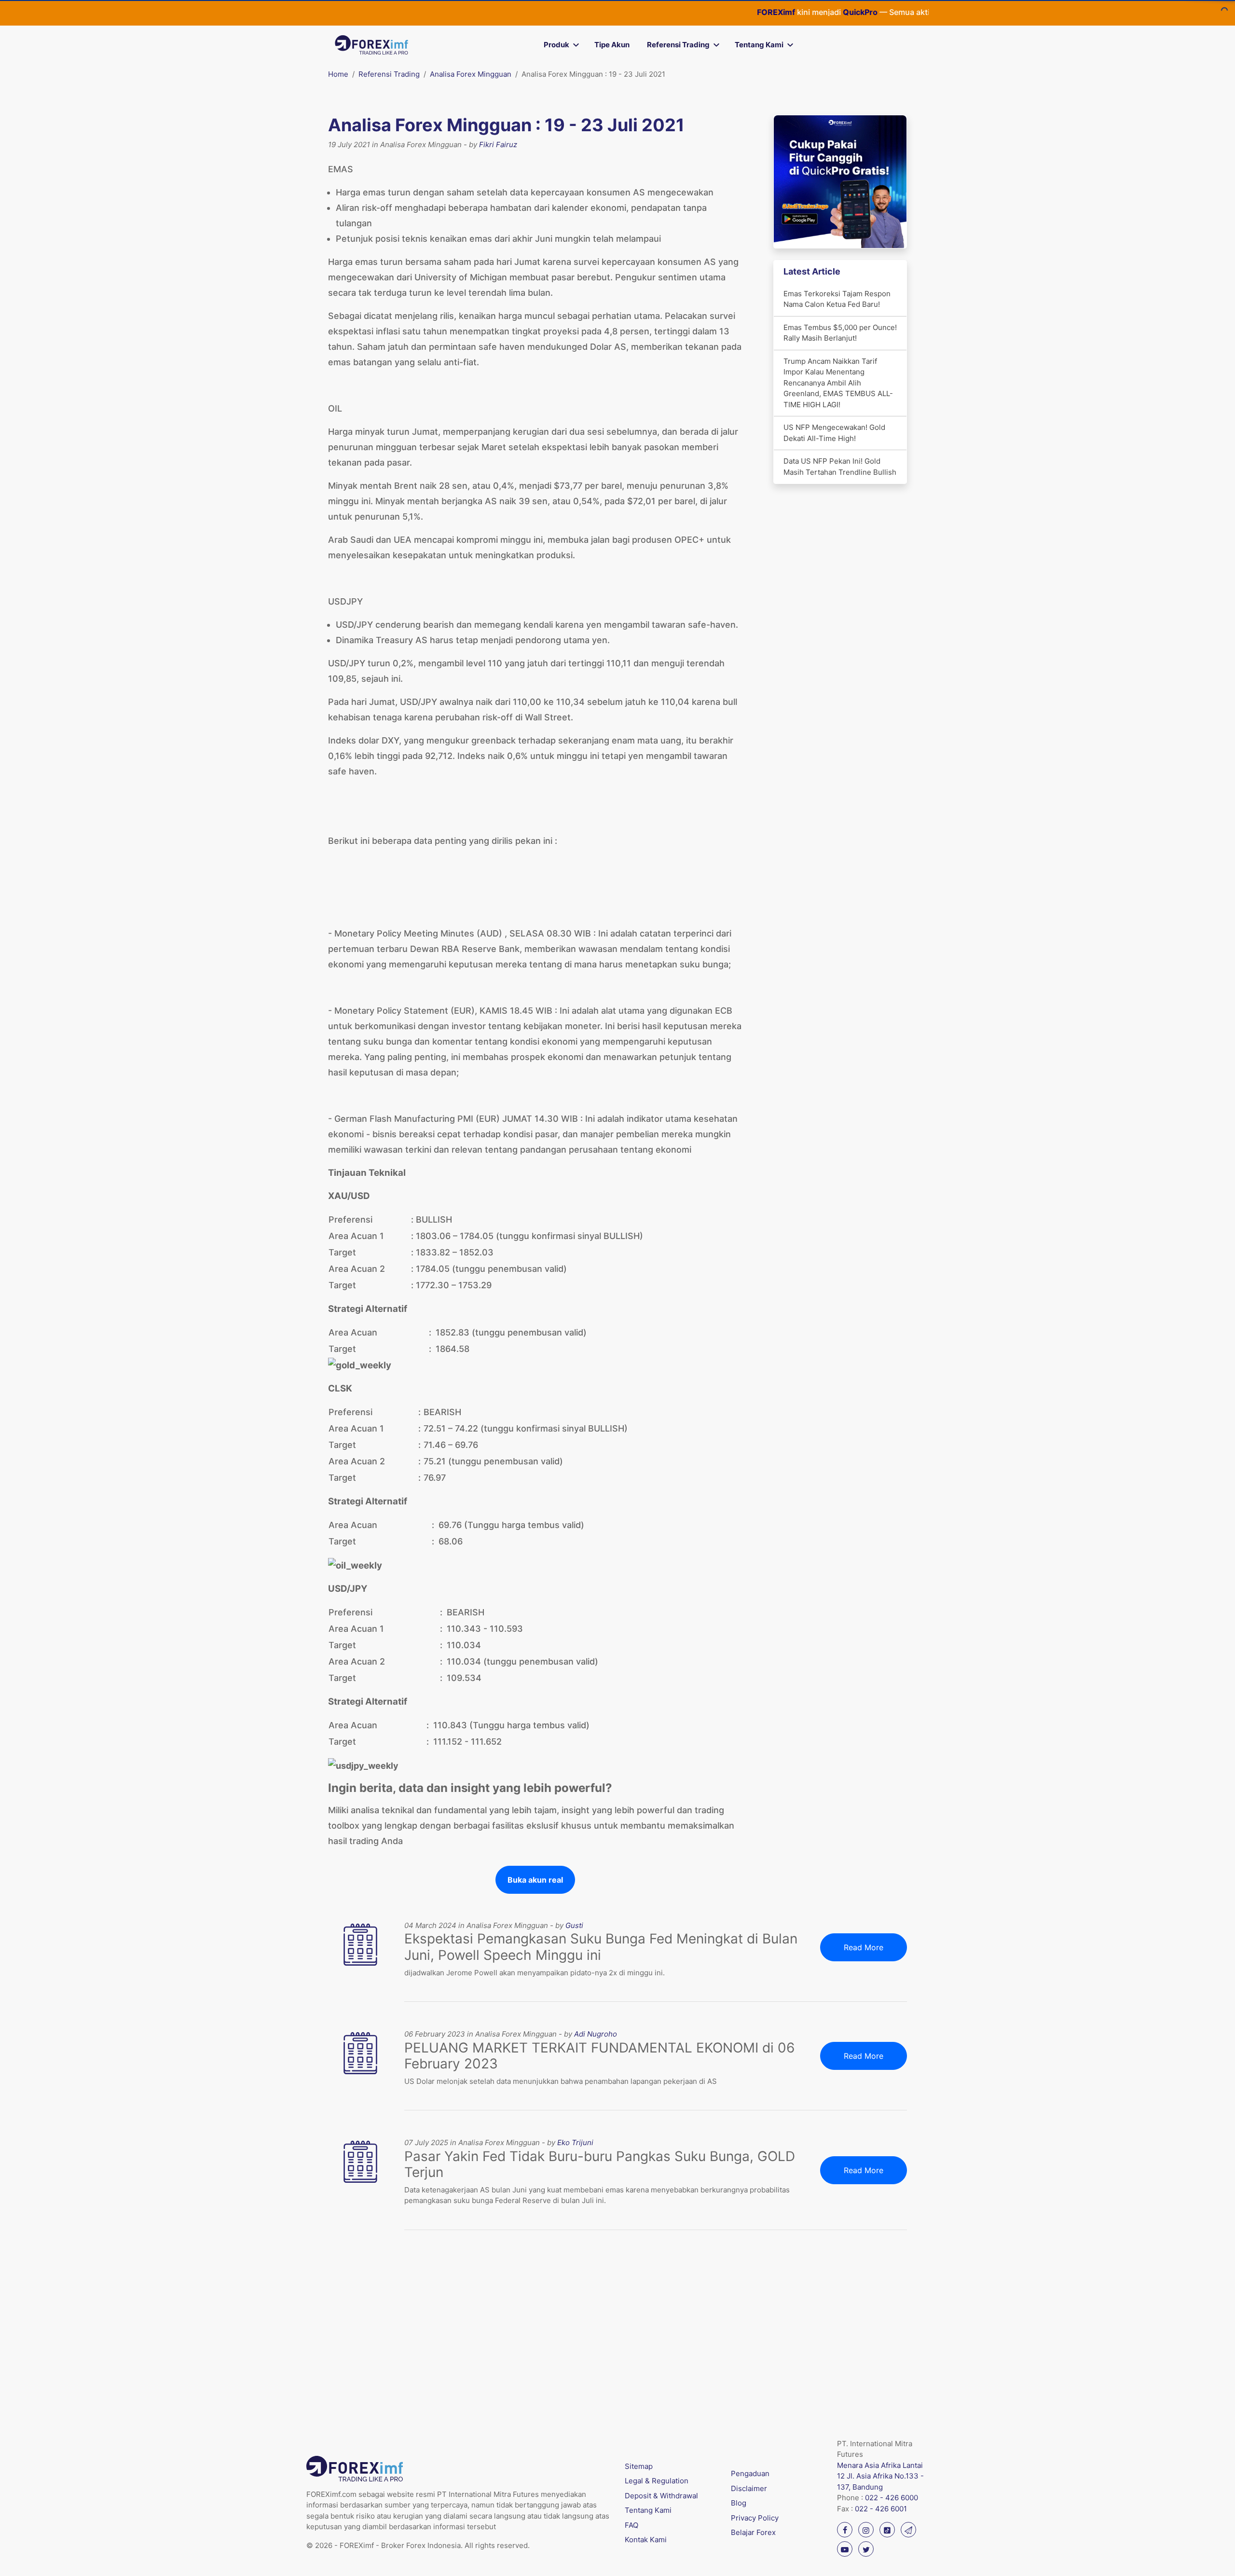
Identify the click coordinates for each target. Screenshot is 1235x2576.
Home (338, 74)
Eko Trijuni (575, 2142)
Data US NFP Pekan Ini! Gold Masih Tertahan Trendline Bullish (840, 467)
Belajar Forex (753, 2532)
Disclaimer (749, 2488)
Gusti (574, 1925)
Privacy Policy (755, 2518)
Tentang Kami (759, 45)
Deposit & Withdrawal (661, 2496)
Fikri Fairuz (498, 145)
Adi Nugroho (596, 2034)
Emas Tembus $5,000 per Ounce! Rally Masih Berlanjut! (840, 333)
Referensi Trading (678, 45)
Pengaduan (750, 2473)
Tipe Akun (612, 45)
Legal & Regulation (657, 2481)
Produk (556, 45)
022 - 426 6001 (881, 2509)
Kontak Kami (646, 2540)
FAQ (631, 2525)
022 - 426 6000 (892, 2498)
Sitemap (639, 2466)
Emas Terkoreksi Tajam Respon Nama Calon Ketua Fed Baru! (837, 299)
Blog (739, 2503)
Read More (864, 1947)
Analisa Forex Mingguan (471, 74)
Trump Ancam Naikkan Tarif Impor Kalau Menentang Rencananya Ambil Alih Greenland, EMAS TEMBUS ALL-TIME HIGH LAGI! (838, 383)
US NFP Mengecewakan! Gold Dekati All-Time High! (834, 433)
